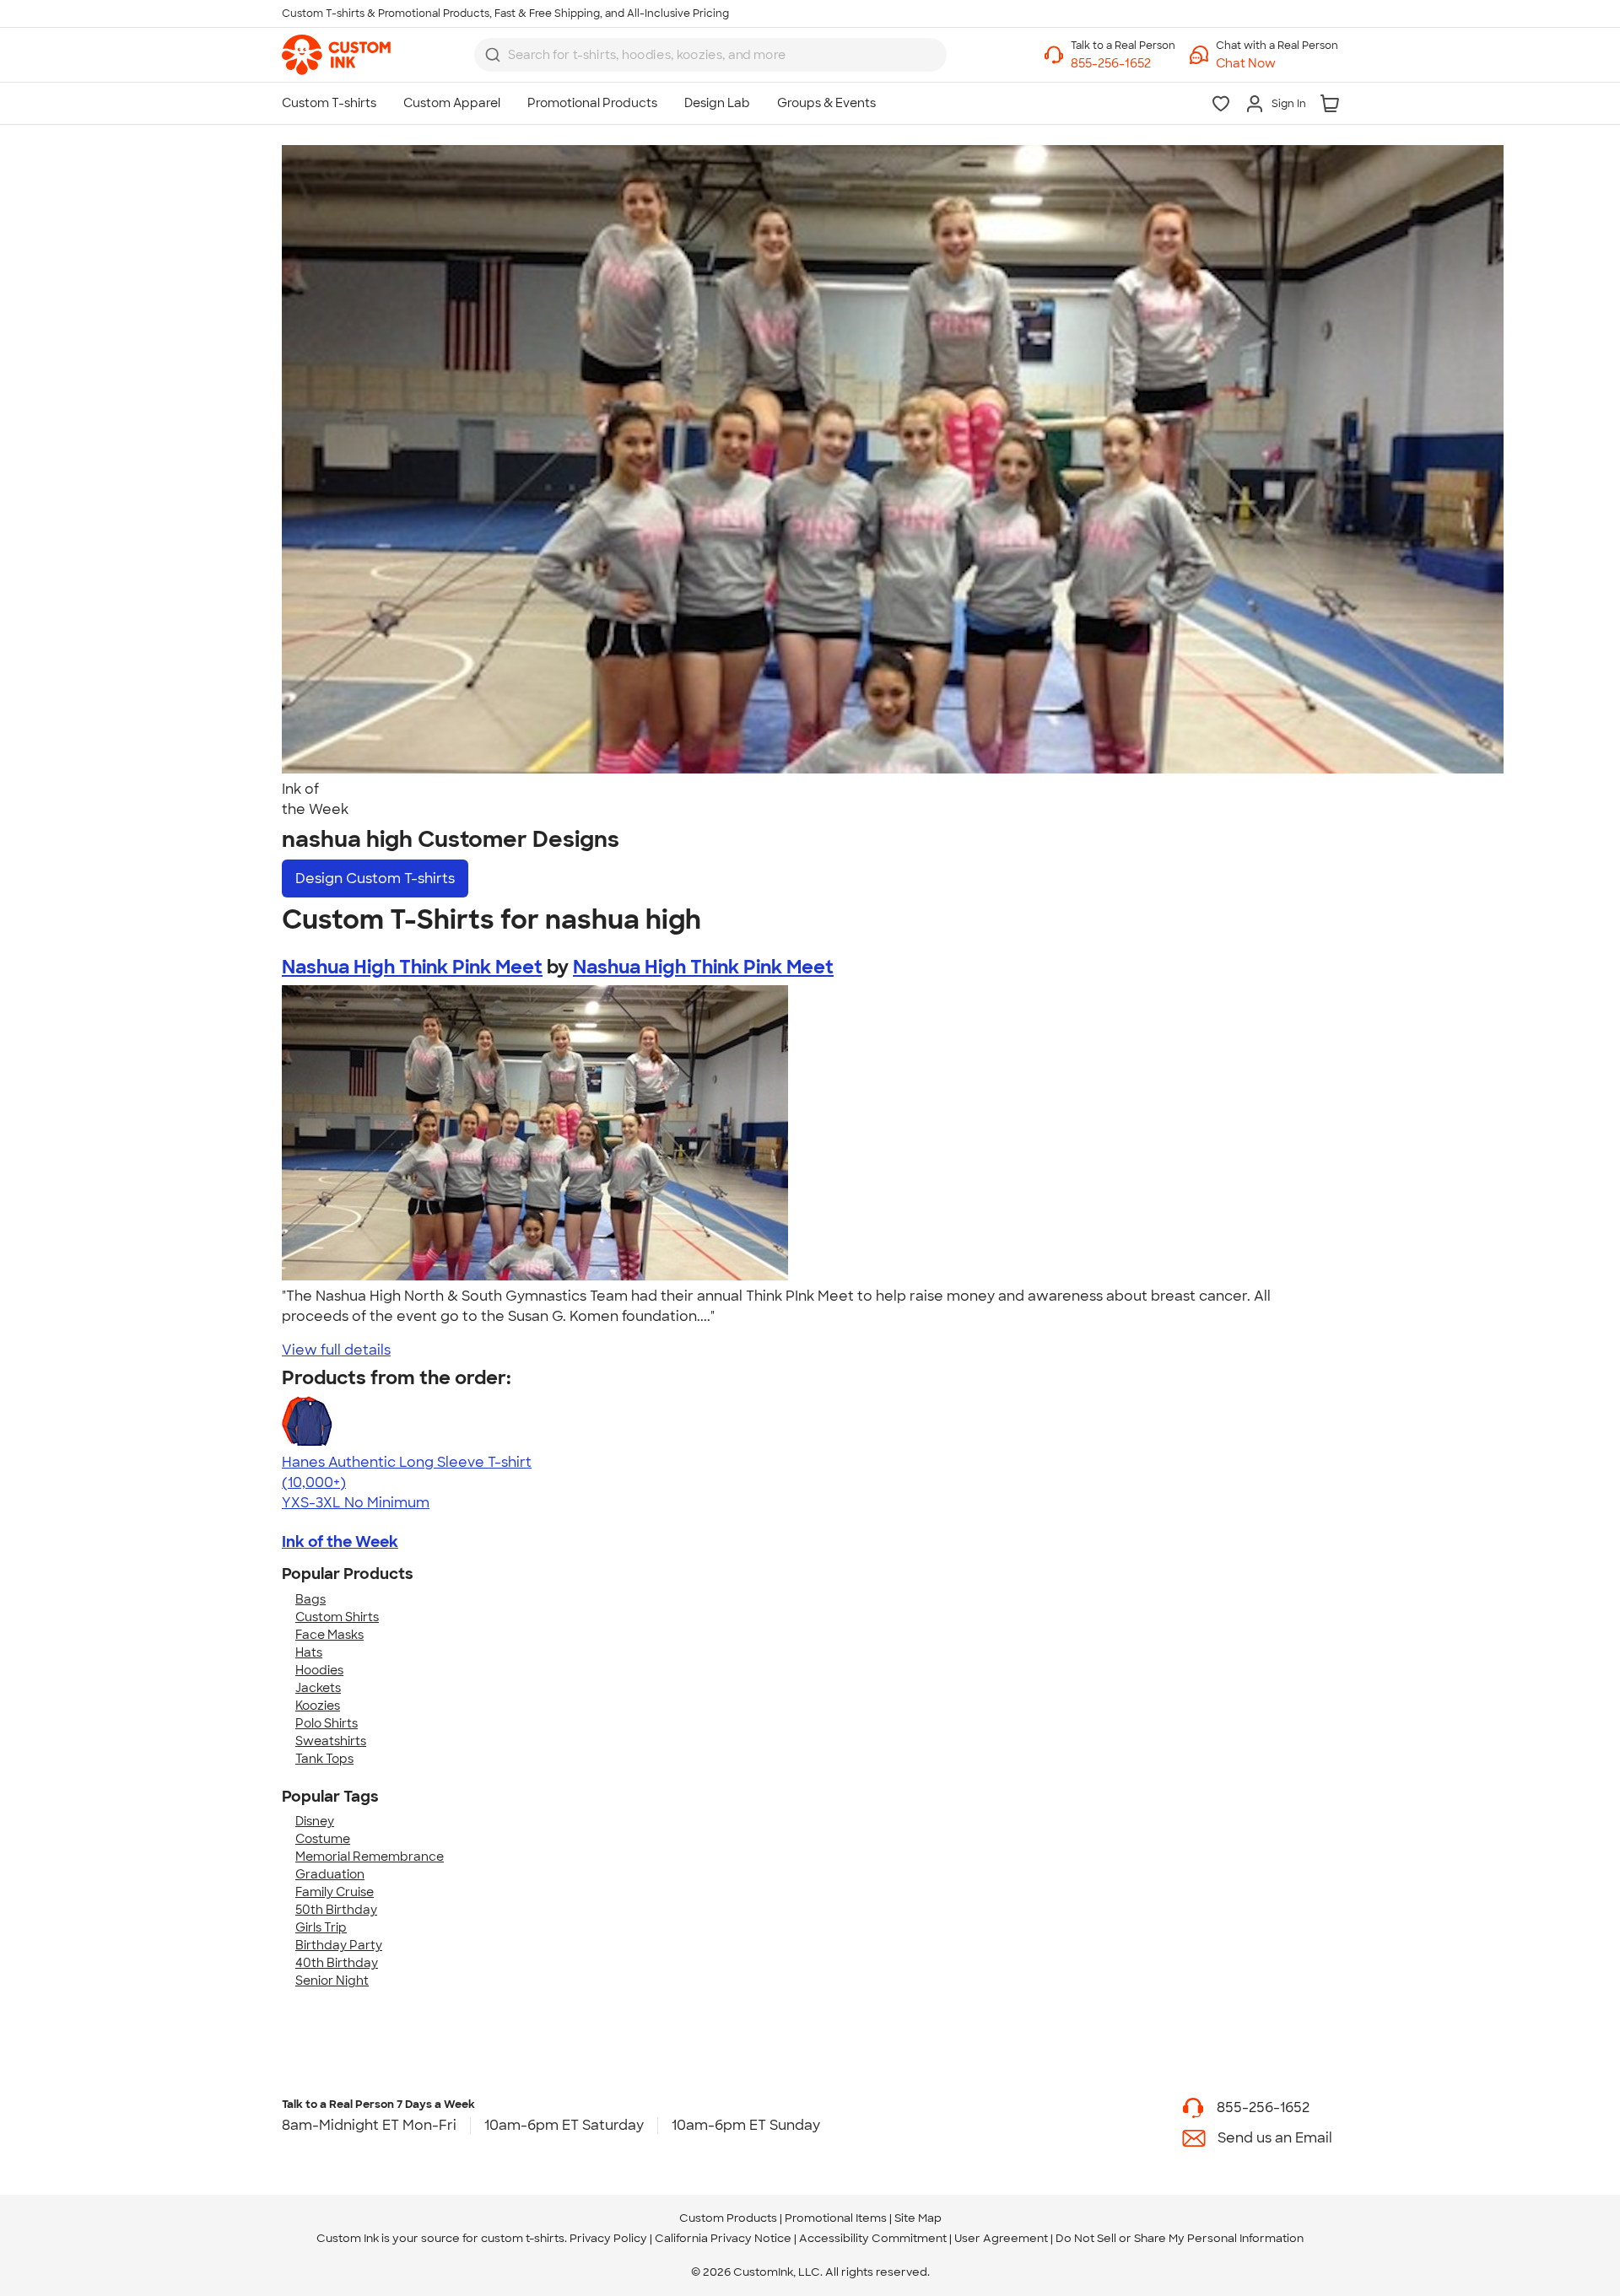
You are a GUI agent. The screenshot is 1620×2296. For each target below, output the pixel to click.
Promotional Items (836, 2218)
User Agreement (1001, 2238)
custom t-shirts (523, 2238)
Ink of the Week (340, 1542)
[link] (336, 55)
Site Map (918, 2218)
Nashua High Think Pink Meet (412, 967)
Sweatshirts (331, 1741)
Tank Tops (324, 1759)
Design (375, 879)
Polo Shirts (327, 1723)
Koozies (318, 1706)
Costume (323, 1839)
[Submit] (493, 55)
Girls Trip (321, 1927)
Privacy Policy (608, 2238)
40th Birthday (337, 1963)
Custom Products (728, 2218)
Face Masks (329, 1635)
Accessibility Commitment (873, 2238)
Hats (309, 1652)
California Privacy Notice (723, 2238)
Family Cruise (335, 1892)
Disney (315, 1821)
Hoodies (319, 1670)
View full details (336, 1350)
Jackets (318, 1688)
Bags (310, 1599)
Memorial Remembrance (370, 1857)
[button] (1277, 64)
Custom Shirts (337, 1617)
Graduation (330, 1874)
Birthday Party (339, 1945)
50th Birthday (336, 1910)
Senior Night (332, 1981)
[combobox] (710, 55)
